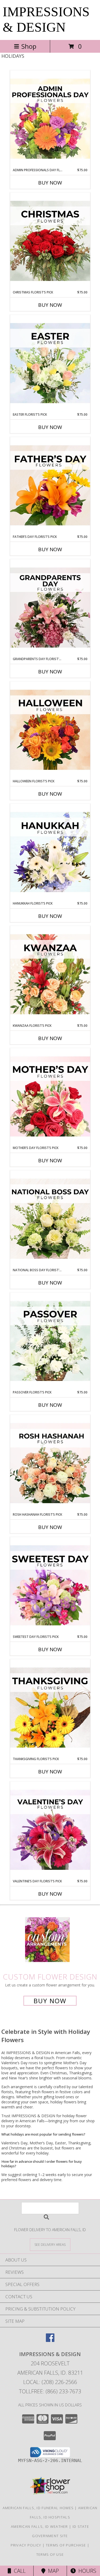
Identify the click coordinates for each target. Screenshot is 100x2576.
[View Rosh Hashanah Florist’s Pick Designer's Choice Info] (50, 1463)
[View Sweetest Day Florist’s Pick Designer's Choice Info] (50, 1586)
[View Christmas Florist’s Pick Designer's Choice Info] (50, 241)
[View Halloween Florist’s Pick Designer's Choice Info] (50, 730)
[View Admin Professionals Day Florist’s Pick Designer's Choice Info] (50, 119)
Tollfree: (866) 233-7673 (50, 2391)
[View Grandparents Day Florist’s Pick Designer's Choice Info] (50, 608)
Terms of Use (50, 2554)
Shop (29, 46)
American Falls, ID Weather (39, 2526)
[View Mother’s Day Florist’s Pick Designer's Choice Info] (50, 1097)
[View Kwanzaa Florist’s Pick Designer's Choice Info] (50, 975)
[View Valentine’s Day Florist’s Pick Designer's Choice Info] (50, 1830)
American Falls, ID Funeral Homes (38, 2508)
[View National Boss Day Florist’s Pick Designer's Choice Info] (50, 1219)
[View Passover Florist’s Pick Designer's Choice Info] (50, 1341)
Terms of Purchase (66, 2545)
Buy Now (50, 183)
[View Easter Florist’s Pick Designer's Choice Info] (50, 363)
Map (52, 2571)
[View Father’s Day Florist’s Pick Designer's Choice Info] (50, 486)
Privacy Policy (26, 2545)
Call (18, 2571)
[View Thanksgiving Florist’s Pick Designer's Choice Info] (50, 1708)
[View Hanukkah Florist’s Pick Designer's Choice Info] (50, 852)
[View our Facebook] (50, 2340)
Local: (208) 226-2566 (50, 2382)
